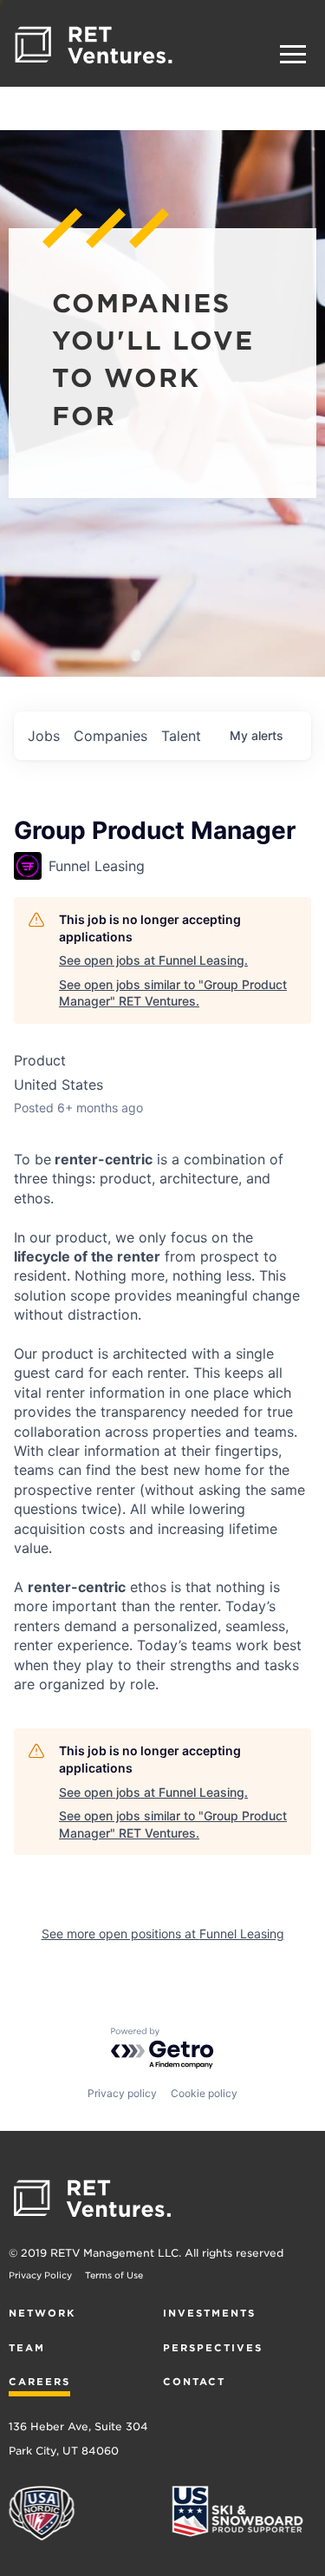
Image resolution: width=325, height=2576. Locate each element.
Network (42, 2313)
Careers (39, 2382)
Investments (209, 2313)
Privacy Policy (40, 2275)
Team (27, 2348)
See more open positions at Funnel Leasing (163, 1934)
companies (110, 736)
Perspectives (213, 2348)
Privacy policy (122, 2093)
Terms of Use (114, 2275)
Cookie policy (204, 2093)
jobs (44, 736)
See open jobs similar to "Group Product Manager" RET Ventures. (173, 993)
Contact (194, 2382)
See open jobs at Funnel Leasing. (153, 960)
